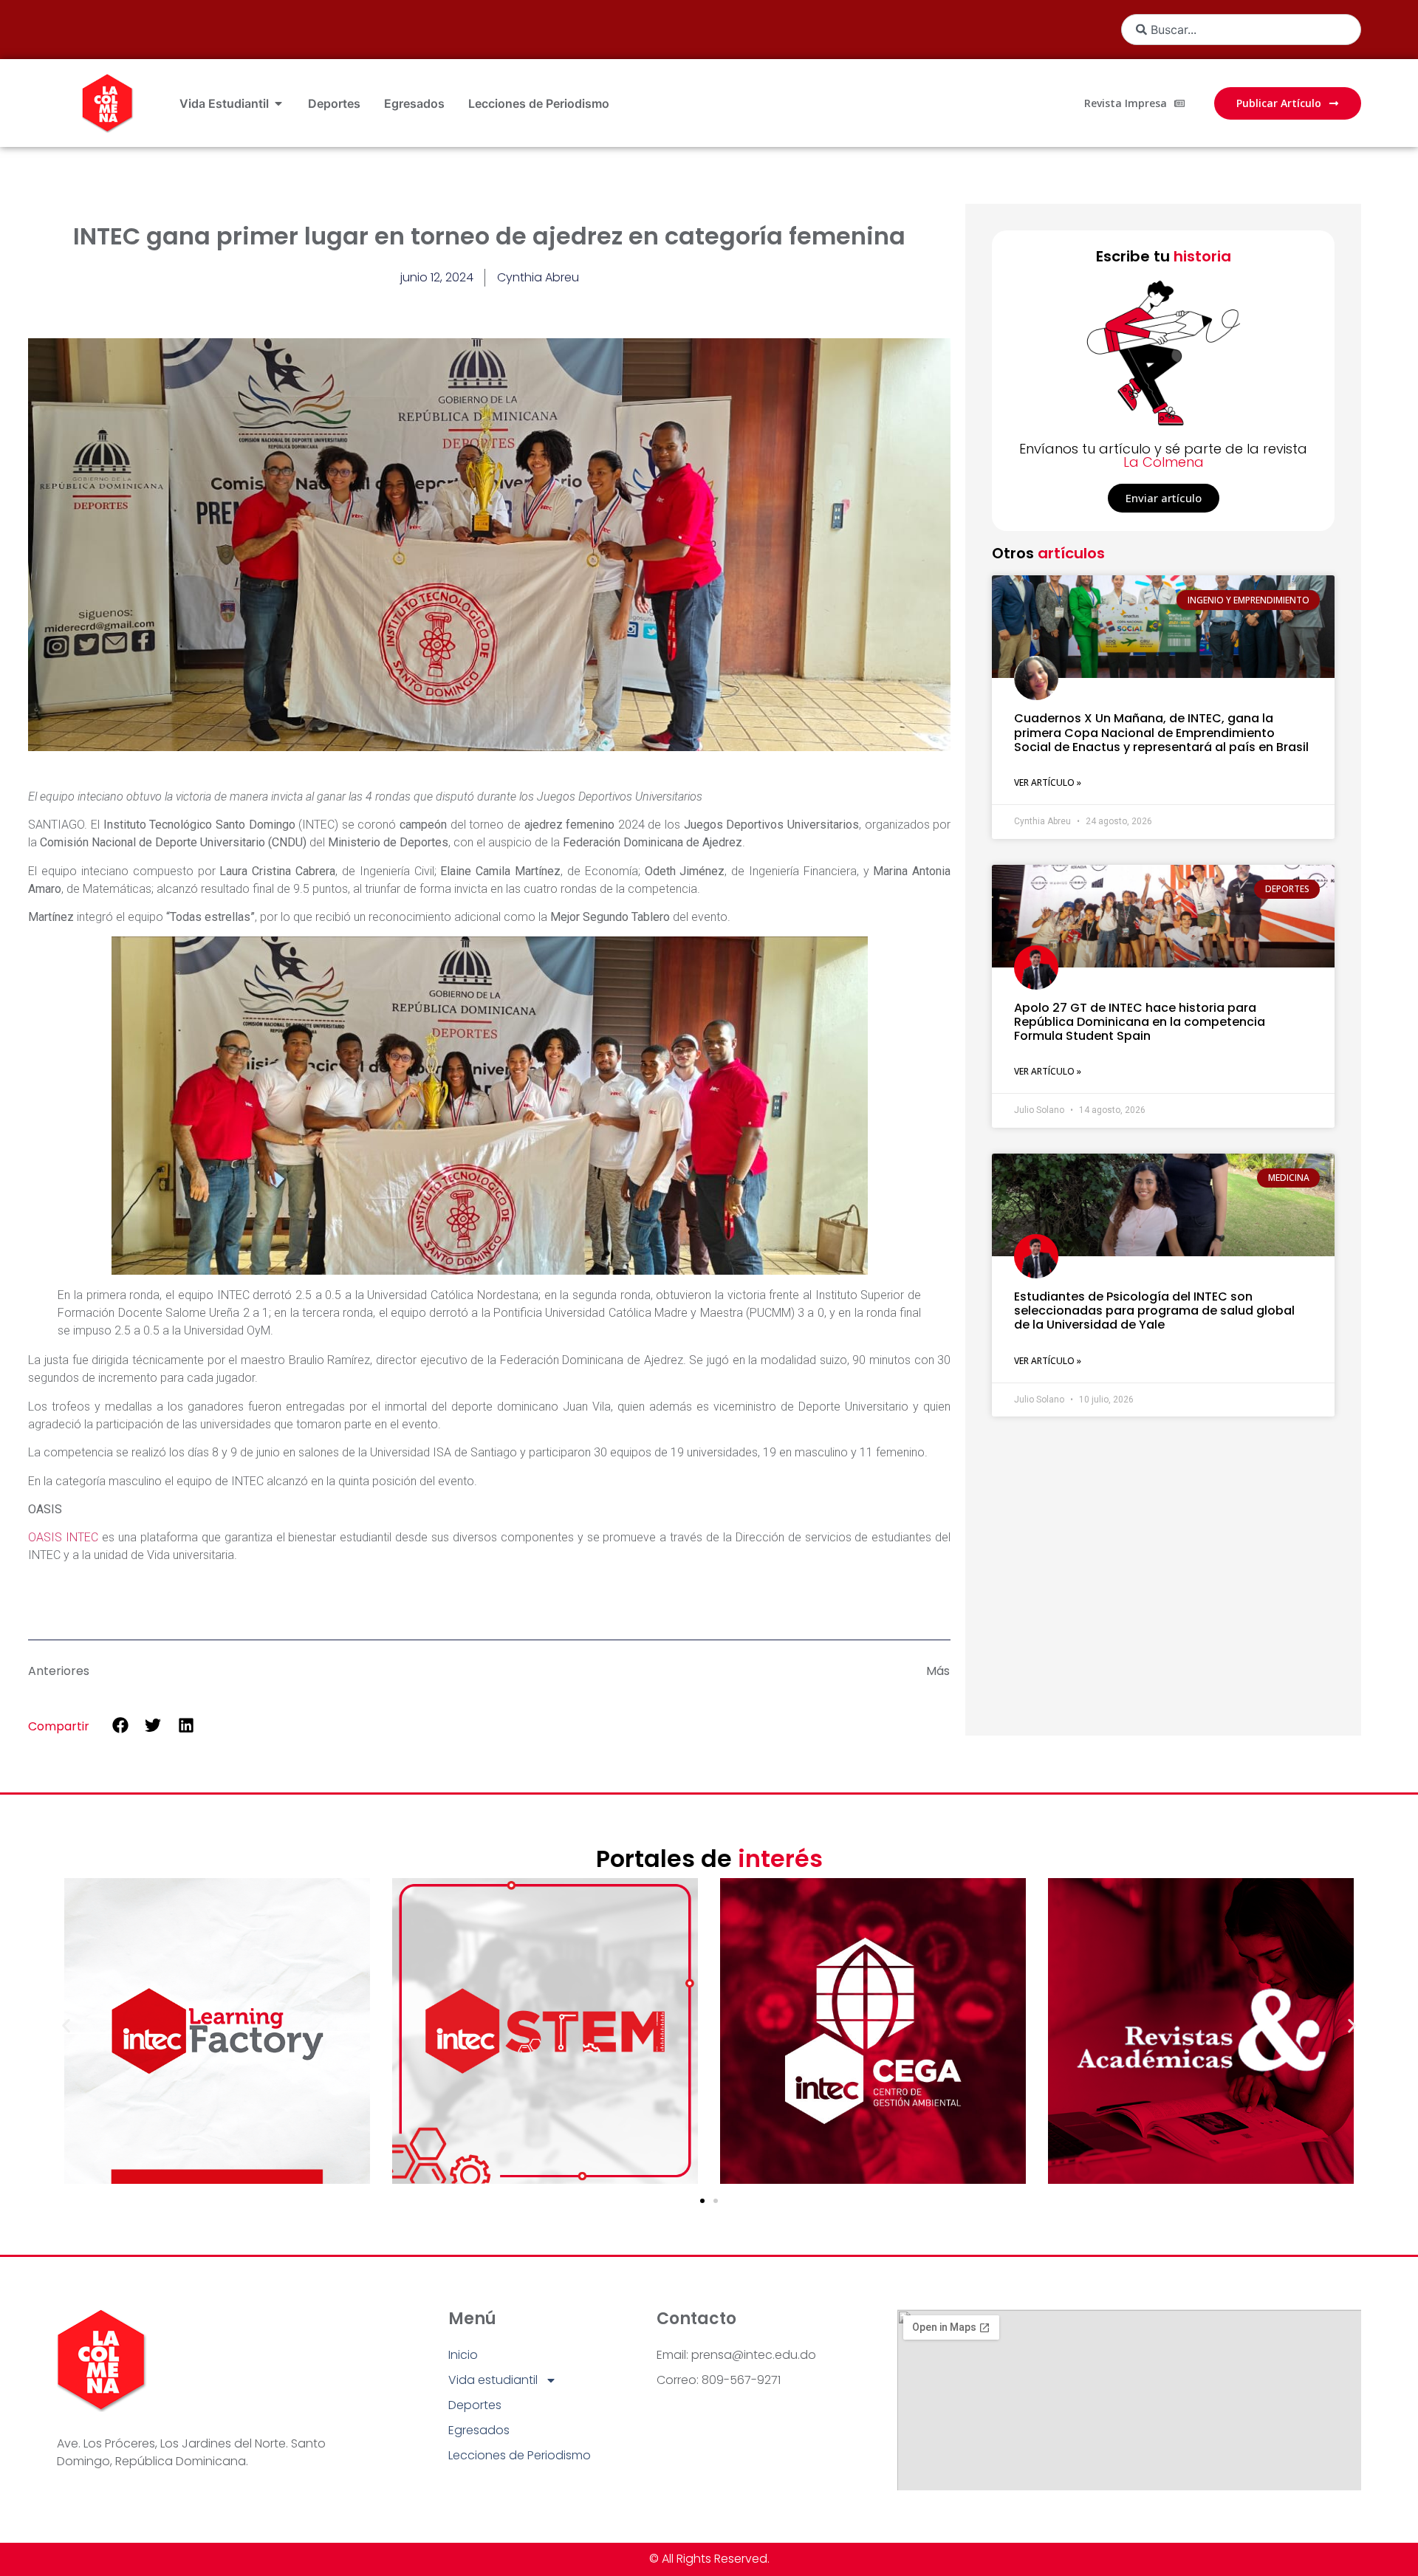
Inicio (463, 2355)
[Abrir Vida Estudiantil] (278, 103)
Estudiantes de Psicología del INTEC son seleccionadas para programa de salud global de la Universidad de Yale (1154, 1311)
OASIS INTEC (63, 1537)
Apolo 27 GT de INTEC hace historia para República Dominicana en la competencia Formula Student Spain (1140, 1022)
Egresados (479, 2430)
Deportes (475, 2405)
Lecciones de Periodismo (520, 2455)
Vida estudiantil (493, 2380)
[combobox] (1241, 30)
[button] (120, 1726)
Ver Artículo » (1048, 782)
